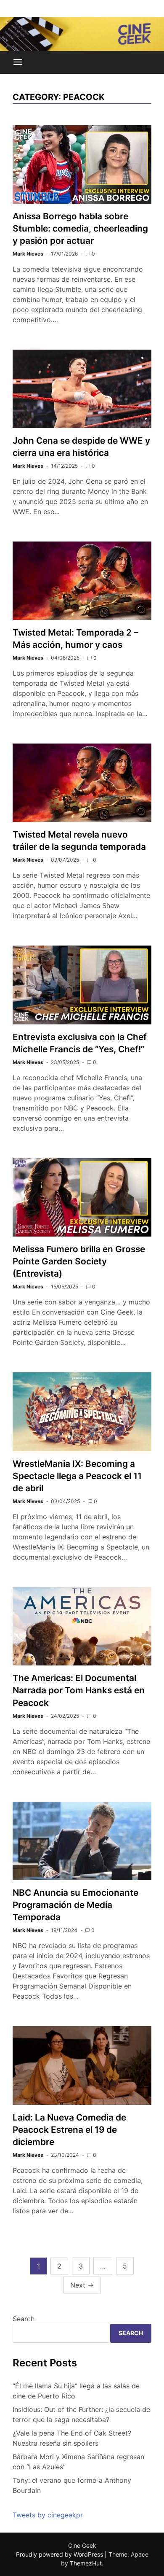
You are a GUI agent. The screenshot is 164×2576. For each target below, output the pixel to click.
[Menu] (18, 62)
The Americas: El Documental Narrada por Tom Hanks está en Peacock (79, 1690)
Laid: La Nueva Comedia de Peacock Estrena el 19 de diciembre (69, 2130)
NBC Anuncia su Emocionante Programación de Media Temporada (75, 1905)
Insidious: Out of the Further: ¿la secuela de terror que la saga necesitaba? (81, 2414)
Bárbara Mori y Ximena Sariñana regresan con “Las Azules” (78, 2462)
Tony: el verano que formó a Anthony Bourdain (72, 2485)
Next (82, 2285)
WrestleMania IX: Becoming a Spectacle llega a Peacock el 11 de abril (77, 1476)
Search (24, 2319)
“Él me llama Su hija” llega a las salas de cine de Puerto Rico (76, 2391)
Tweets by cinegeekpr (48, 2515)
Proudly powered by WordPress (60, 2554)
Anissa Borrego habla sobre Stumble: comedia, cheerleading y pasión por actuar (80, 228)
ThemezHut (86, 2563)
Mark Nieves (28, 254)
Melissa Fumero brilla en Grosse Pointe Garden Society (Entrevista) (79, 1261)
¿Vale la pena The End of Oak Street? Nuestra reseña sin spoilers (72, 2438)
